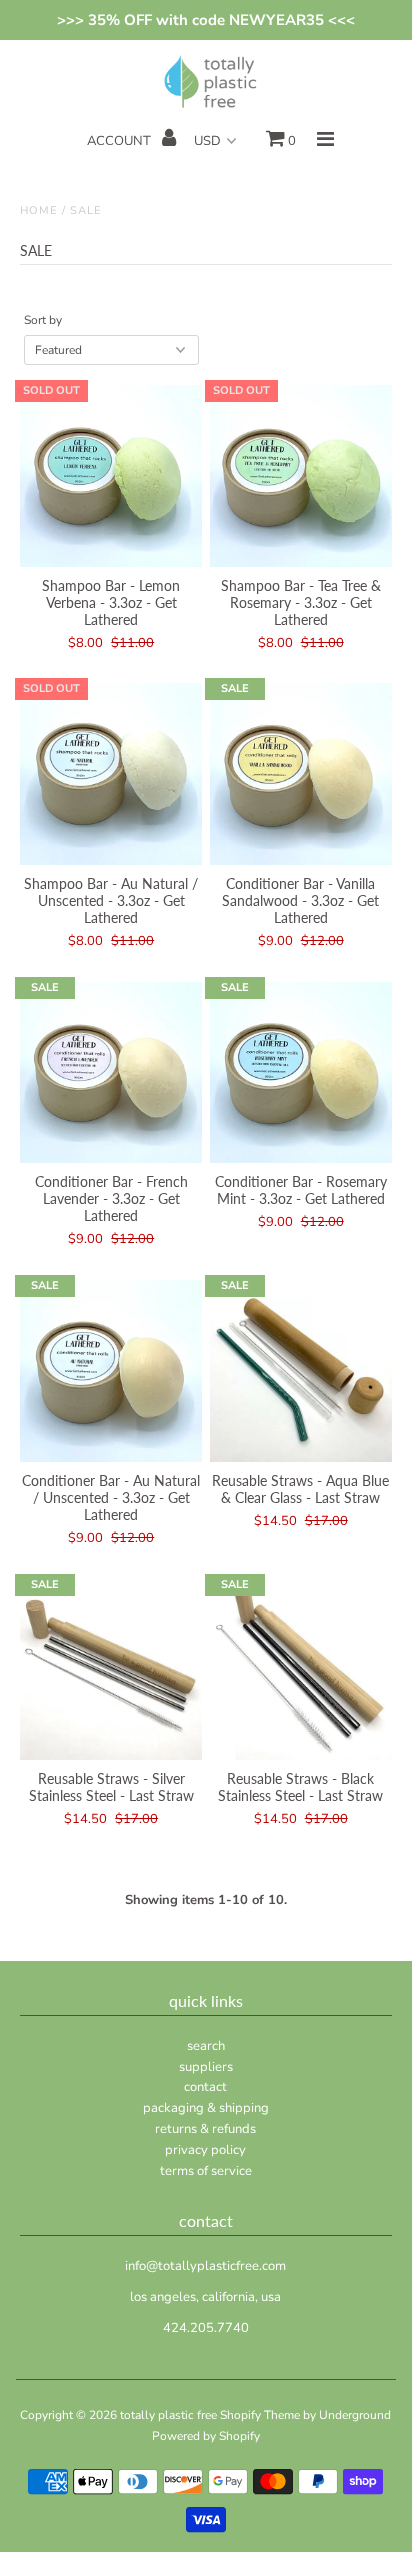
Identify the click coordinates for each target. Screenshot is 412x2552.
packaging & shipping (206, 2108)
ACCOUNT (120, 141)
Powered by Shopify (206, 2436)
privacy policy (205, 2150)
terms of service (206, 2171)
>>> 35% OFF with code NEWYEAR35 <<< (206, 20)
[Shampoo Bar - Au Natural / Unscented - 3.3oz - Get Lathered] (111, 774)
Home (39, 210)
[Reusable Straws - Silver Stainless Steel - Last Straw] (111, 1670)
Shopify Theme (260, 2415)
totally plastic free (168, 2415)
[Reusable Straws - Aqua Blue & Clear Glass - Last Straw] (301, 1371)
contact (205, 2087)
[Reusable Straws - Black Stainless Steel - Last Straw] (301, 1670)
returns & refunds (205, 2129)
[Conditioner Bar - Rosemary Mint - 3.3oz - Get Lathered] (301, 1073)
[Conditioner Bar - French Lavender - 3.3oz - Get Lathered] (111, 1073)
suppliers (206, 2067)
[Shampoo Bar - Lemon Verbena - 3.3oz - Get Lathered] (111, 476)
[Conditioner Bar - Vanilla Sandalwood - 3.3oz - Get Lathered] (301, 774)
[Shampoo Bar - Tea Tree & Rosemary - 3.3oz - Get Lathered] (301, 476)
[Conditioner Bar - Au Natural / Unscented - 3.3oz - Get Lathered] (111, 1371)
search (206, 2046)
